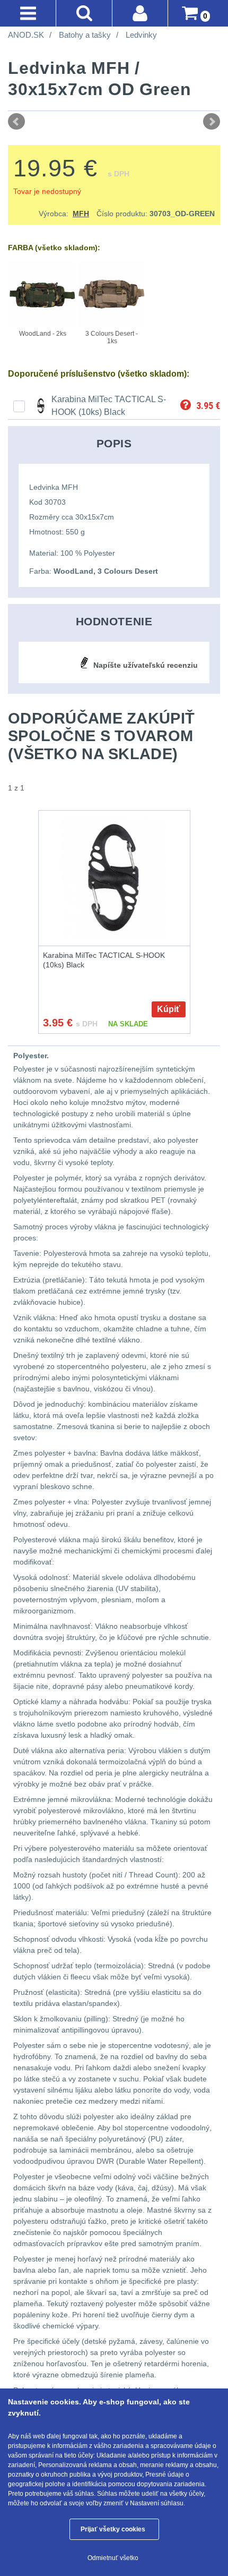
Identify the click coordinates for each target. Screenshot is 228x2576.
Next (212, 122)
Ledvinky (141, 35)
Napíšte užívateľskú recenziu (146, 665)
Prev (16, 122)
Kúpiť (169, 1009)
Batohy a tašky (85, 35)
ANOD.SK (26, 35)
